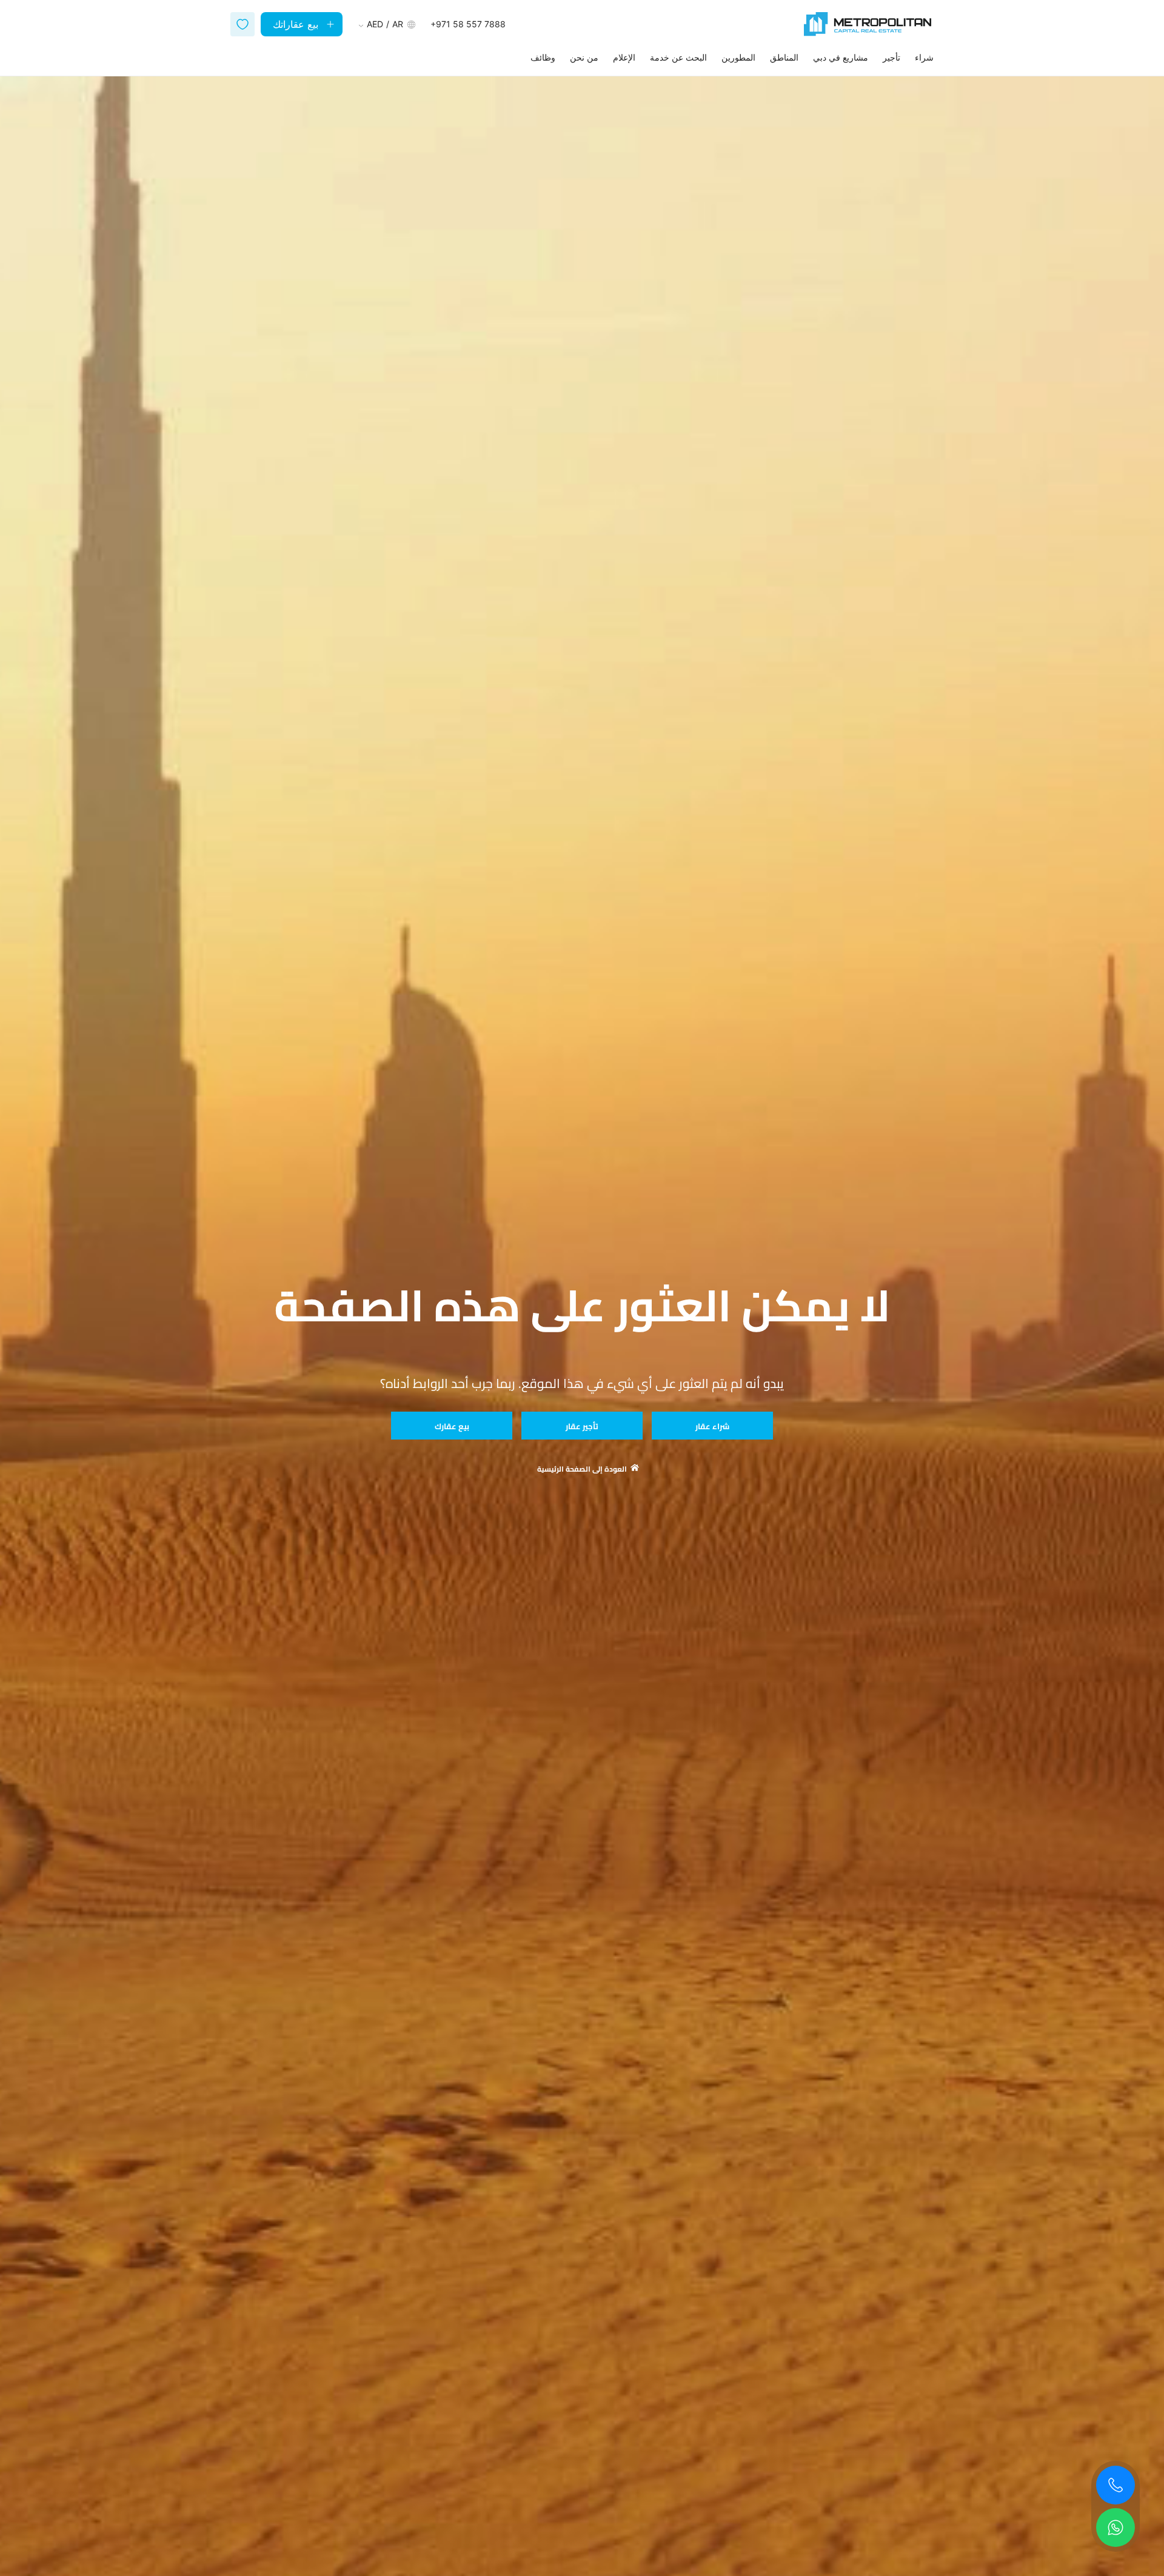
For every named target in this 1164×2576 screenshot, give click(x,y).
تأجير (891, 57)
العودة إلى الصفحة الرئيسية (582, 1469)
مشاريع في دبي (841, 57)
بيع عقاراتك (296, 24)
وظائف (543, 57)
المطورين (738, 57)
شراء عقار (712, 1426)
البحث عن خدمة (678, 57)
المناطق (784, 57)
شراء (924, 57)
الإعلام (624, 57)
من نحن (584, 57)
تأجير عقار (582, 1426)
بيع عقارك (452, 1426)
